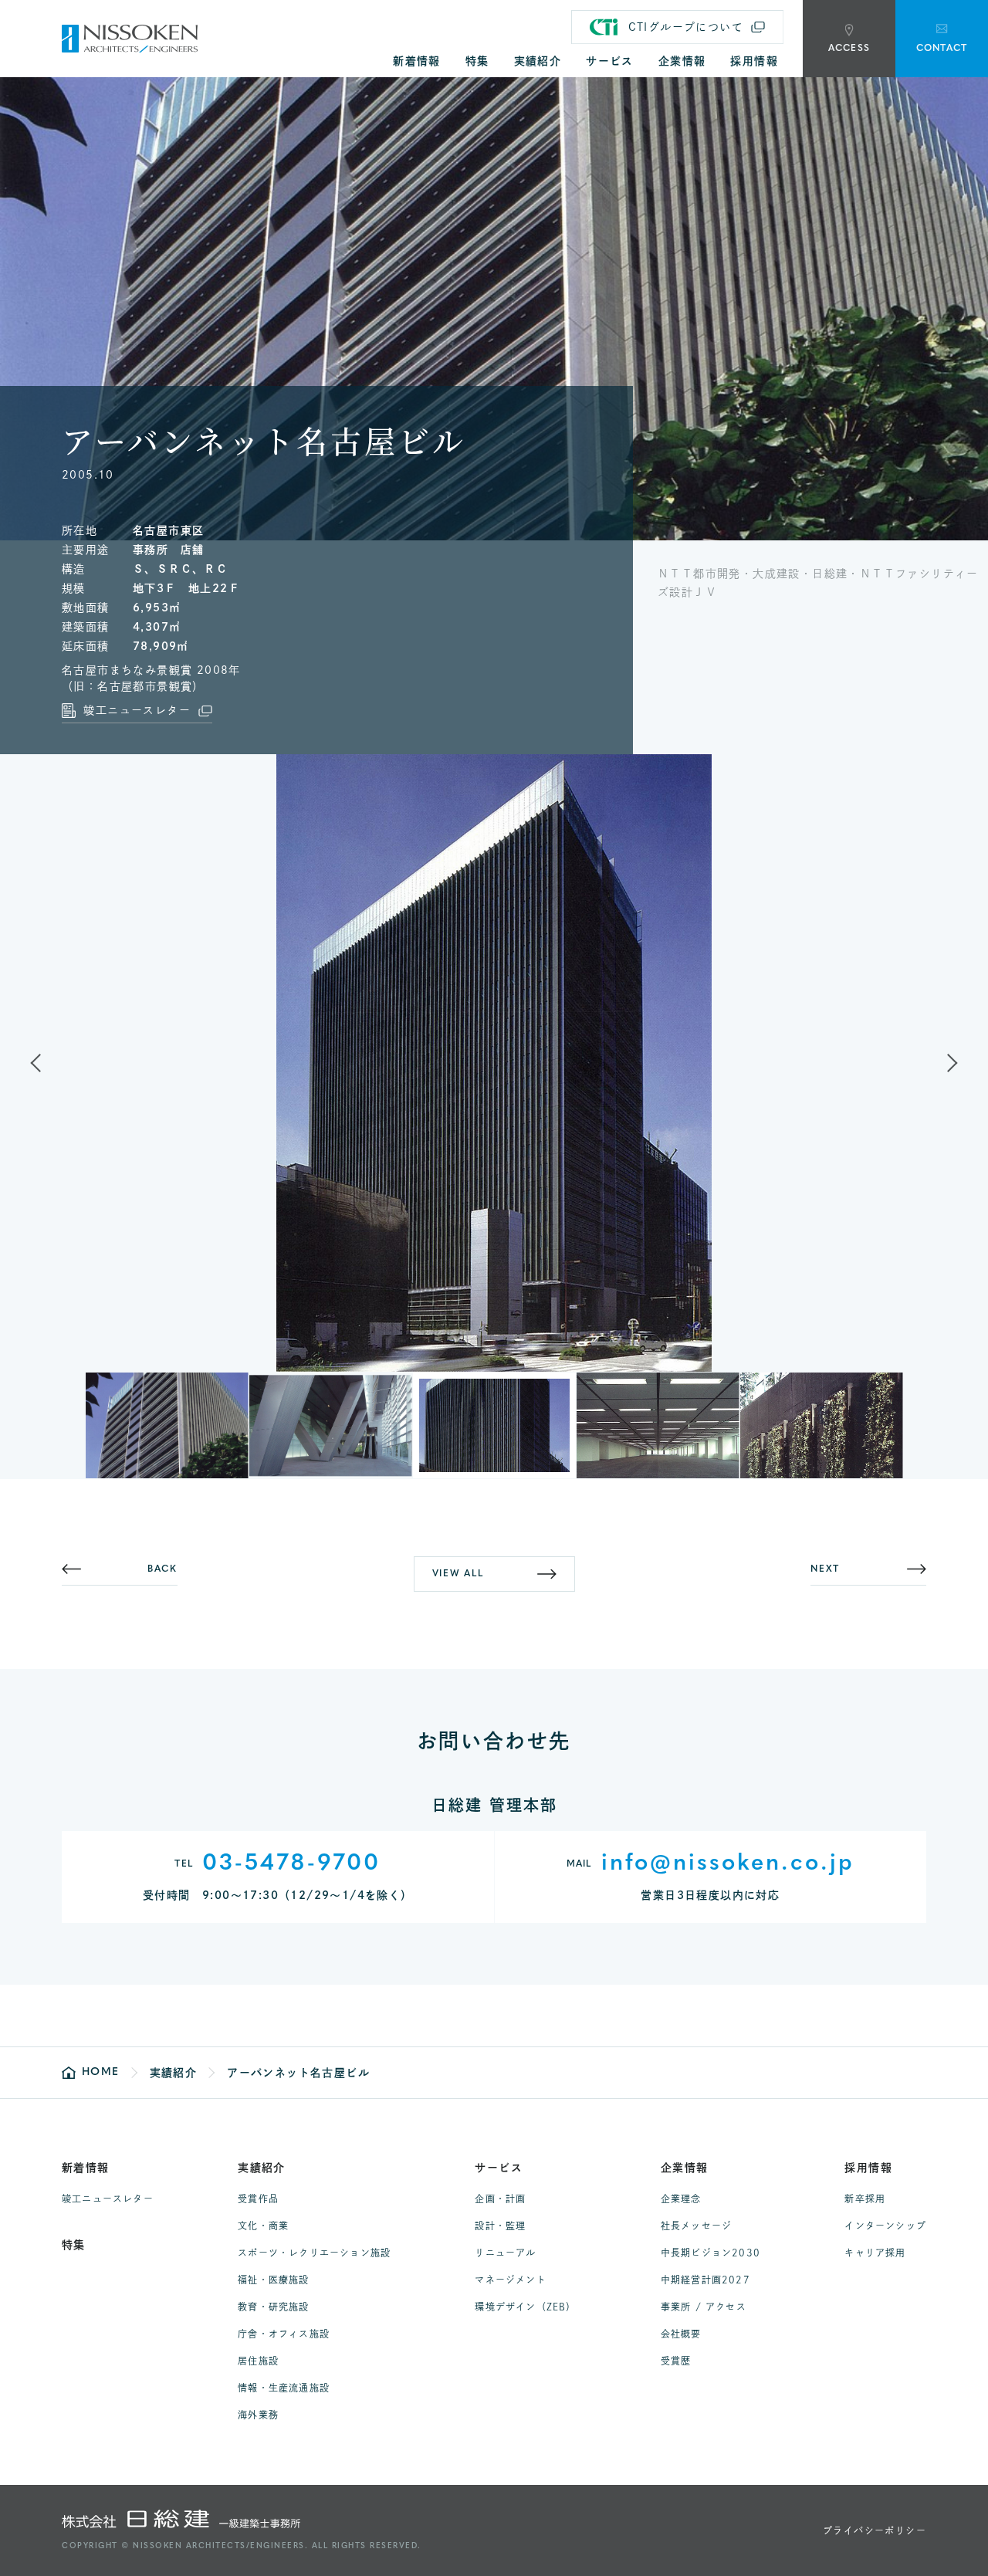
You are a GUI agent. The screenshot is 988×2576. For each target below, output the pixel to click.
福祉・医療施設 (273, 2280)
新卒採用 (865, 2199)
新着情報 (86, 2168)
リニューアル (505, 2253)
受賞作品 (258, 2199)
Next (939, 1063)
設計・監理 (500, 2226)
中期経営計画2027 (705, 2280)
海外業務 (258, 2415)
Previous (49, 1063)
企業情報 (685, 2168)
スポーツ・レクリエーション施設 (314, 2253)
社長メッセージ (696, 2226)
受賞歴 (676, 2361)
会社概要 (681, 2334)
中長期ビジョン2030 (711, 2253)
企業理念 (681, 2199)
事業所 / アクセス (704, 2307)
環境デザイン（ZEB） (525, 2307)
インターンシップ (885, 2226)
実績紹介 (262, 2168)
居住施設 (258, 2361)
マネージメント (510, 2280)
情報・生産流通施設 (284, 2388)
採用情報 (868, 2168)
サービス (499, 2168)
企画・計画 (500, 2199)
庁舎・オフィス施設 (284, 2334)
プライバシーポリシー (875, 2530)
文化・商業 (263, 2226)
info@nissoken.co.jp (728, 1864)
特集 (74, 2245)
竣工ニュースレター (108, 2199)
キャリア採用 (875, 2253)
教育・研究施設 (273, 2307)
